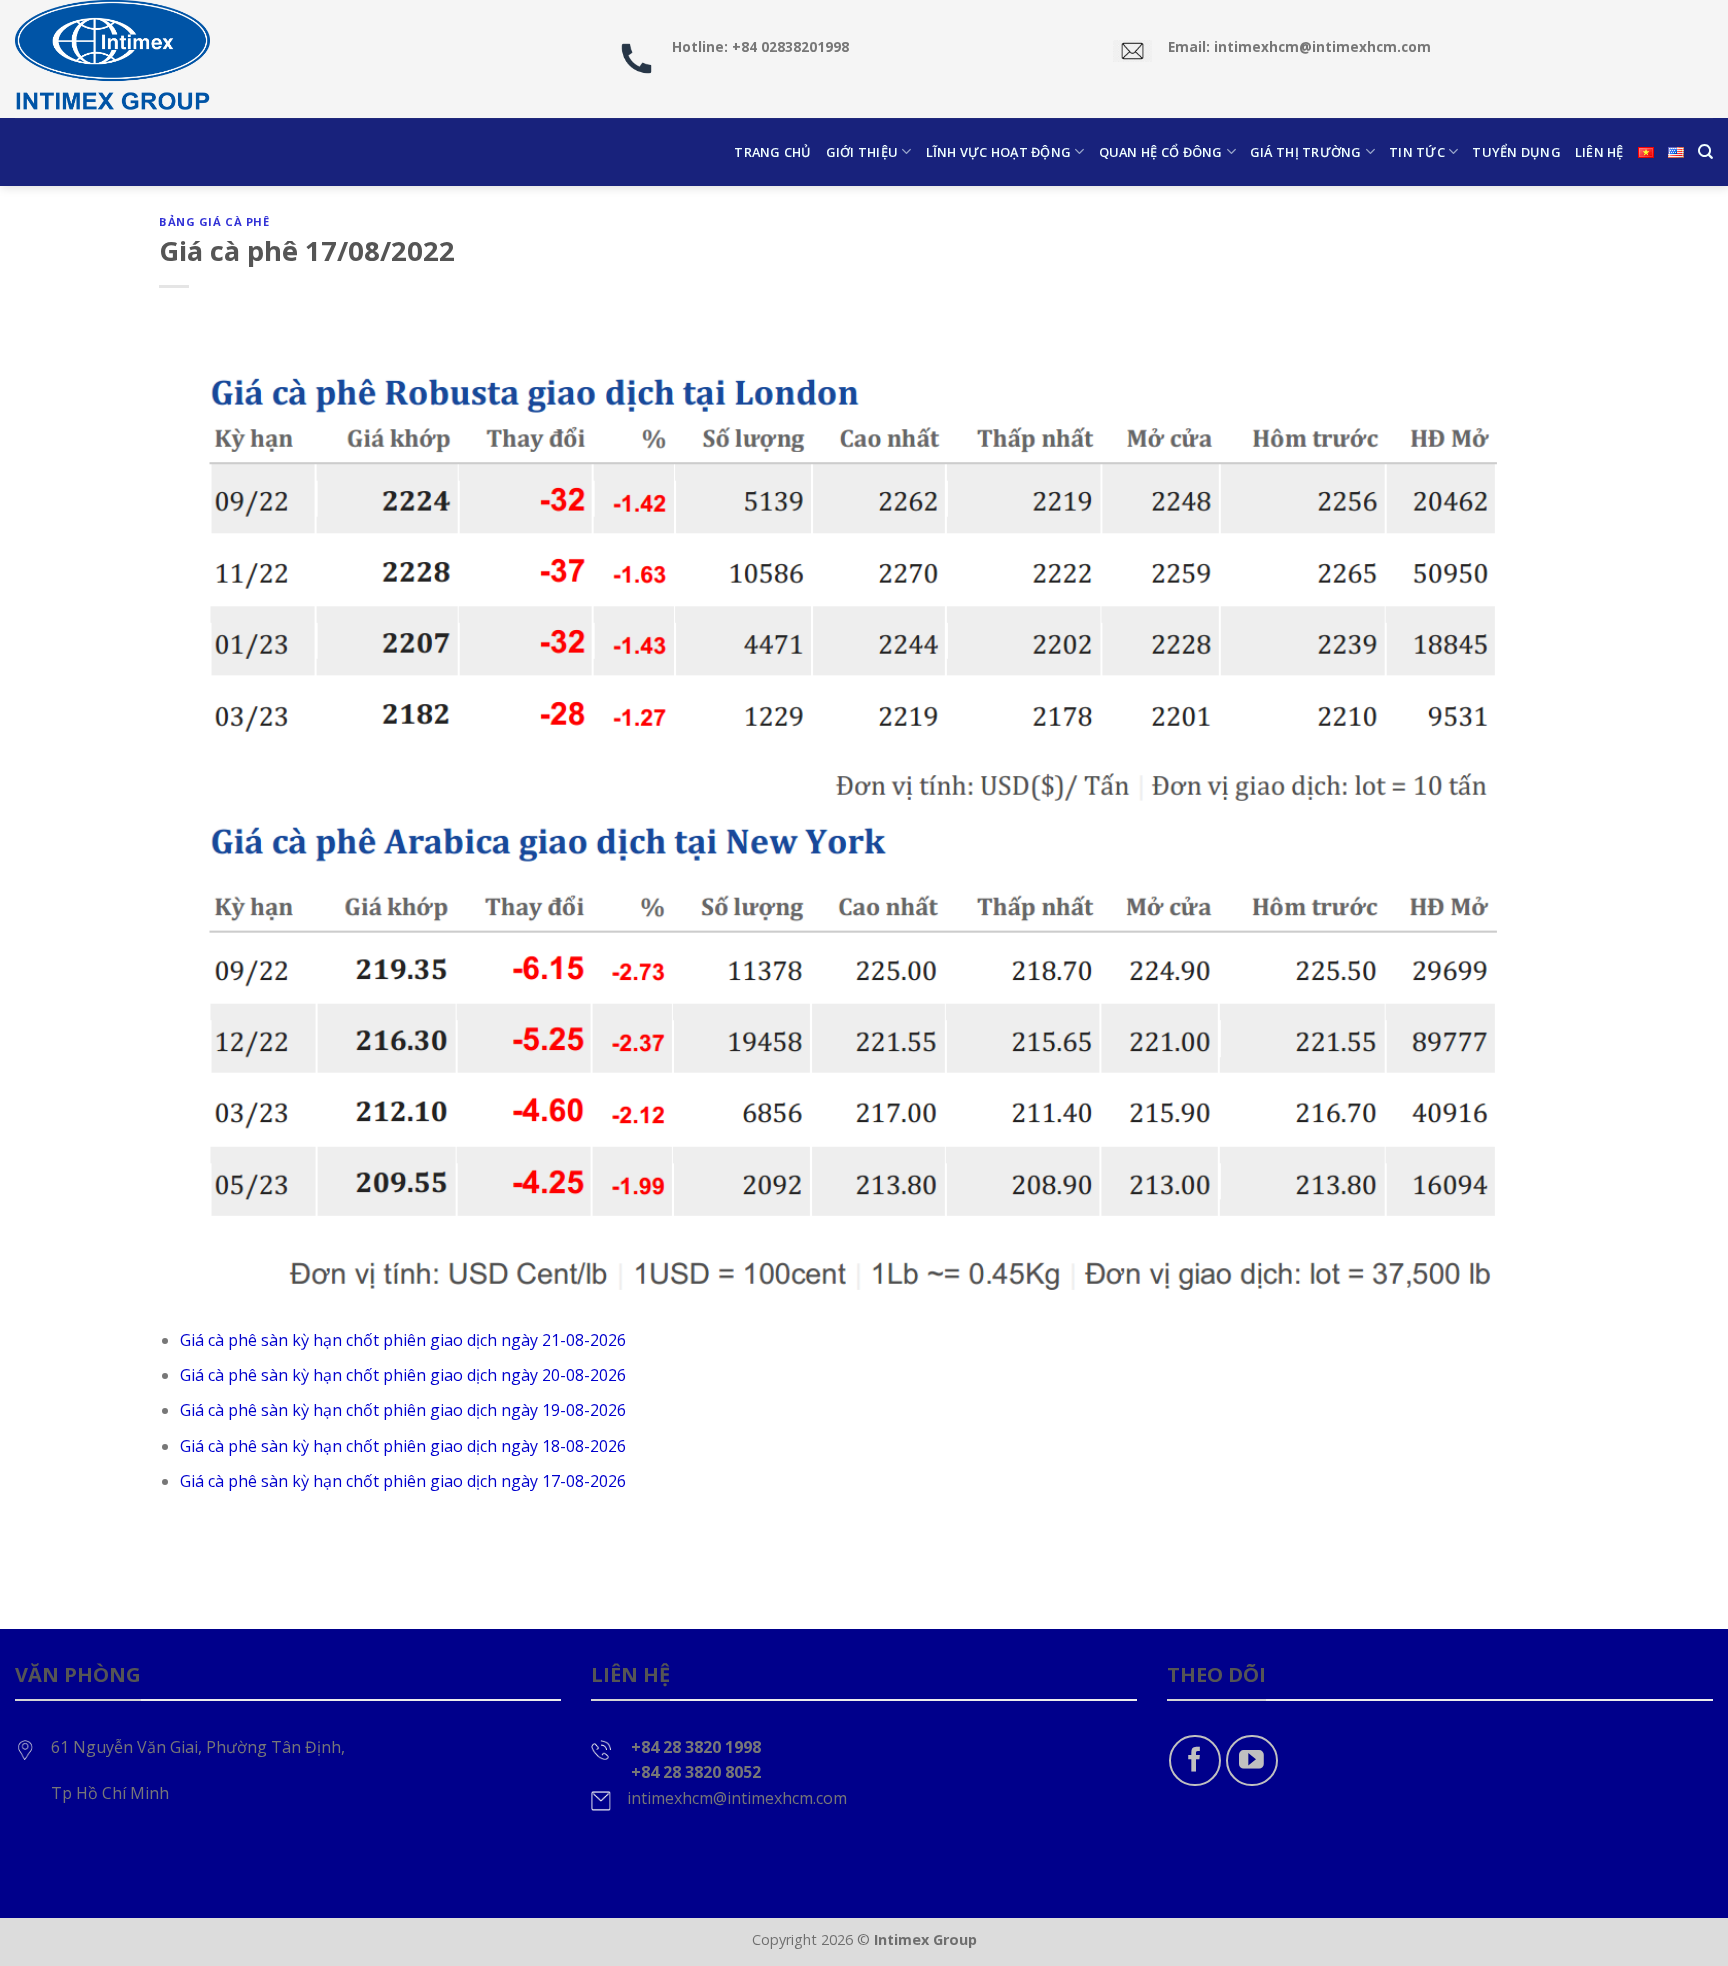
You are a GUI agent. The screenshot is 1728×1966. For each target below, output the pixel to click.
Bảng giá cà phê (214, 221)
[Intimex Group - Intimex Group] (115, 59)
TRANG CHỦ (772, 152)
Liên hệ (1599, 152)
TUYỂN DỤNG (1516, 152)
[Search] (1705, 152)
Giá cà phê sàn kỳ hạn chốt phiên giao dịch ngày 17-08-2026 (403, 1481)
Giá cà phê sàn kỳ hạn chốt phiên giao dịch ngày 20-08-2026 (403, 1375)
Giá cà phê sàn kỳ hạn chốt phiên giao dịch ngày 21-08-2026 (403, 1340)
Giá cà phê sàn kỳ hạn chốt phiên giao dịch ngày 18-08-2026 (403, 1446)
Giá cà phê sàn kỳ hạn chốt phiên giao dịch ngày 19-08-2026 (403, 1410)
